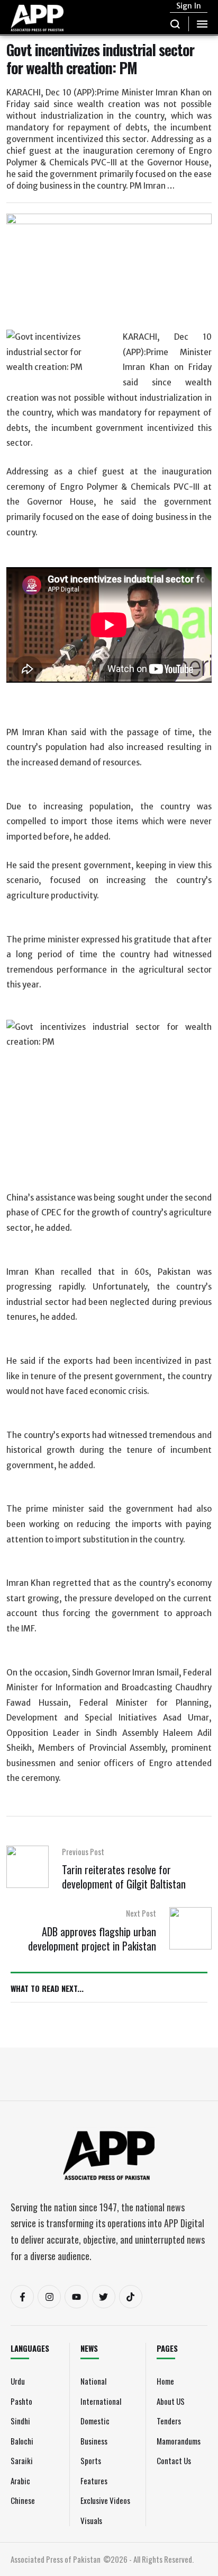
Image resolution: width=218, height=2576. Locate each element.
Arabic (20, 2481)
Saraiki (22, 2460)
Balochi (22, 2441)
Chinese (23, 2500)
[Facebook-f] (22, 2297)
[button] (175, 24)
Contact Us (174, 2460)
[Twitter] (104, 2297)
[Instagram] (49, 2297)
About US (171, 2401)
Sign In (189, 6)
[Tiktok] (131, 2297)
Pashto (21, 2401)
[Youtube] (76, 2297)
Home (165, 2381)
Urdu (18, 2381)
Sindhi (20, 2421)
